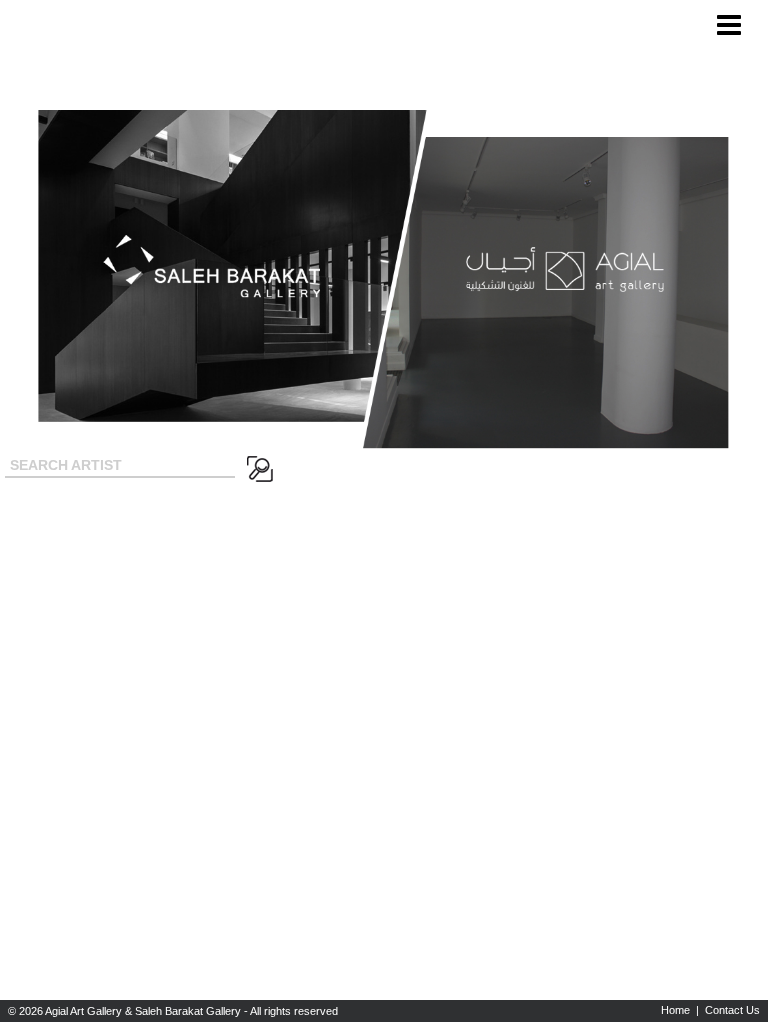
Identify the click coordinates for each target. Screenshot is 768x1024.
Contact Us (732, 1010)
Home (675, 1010)
